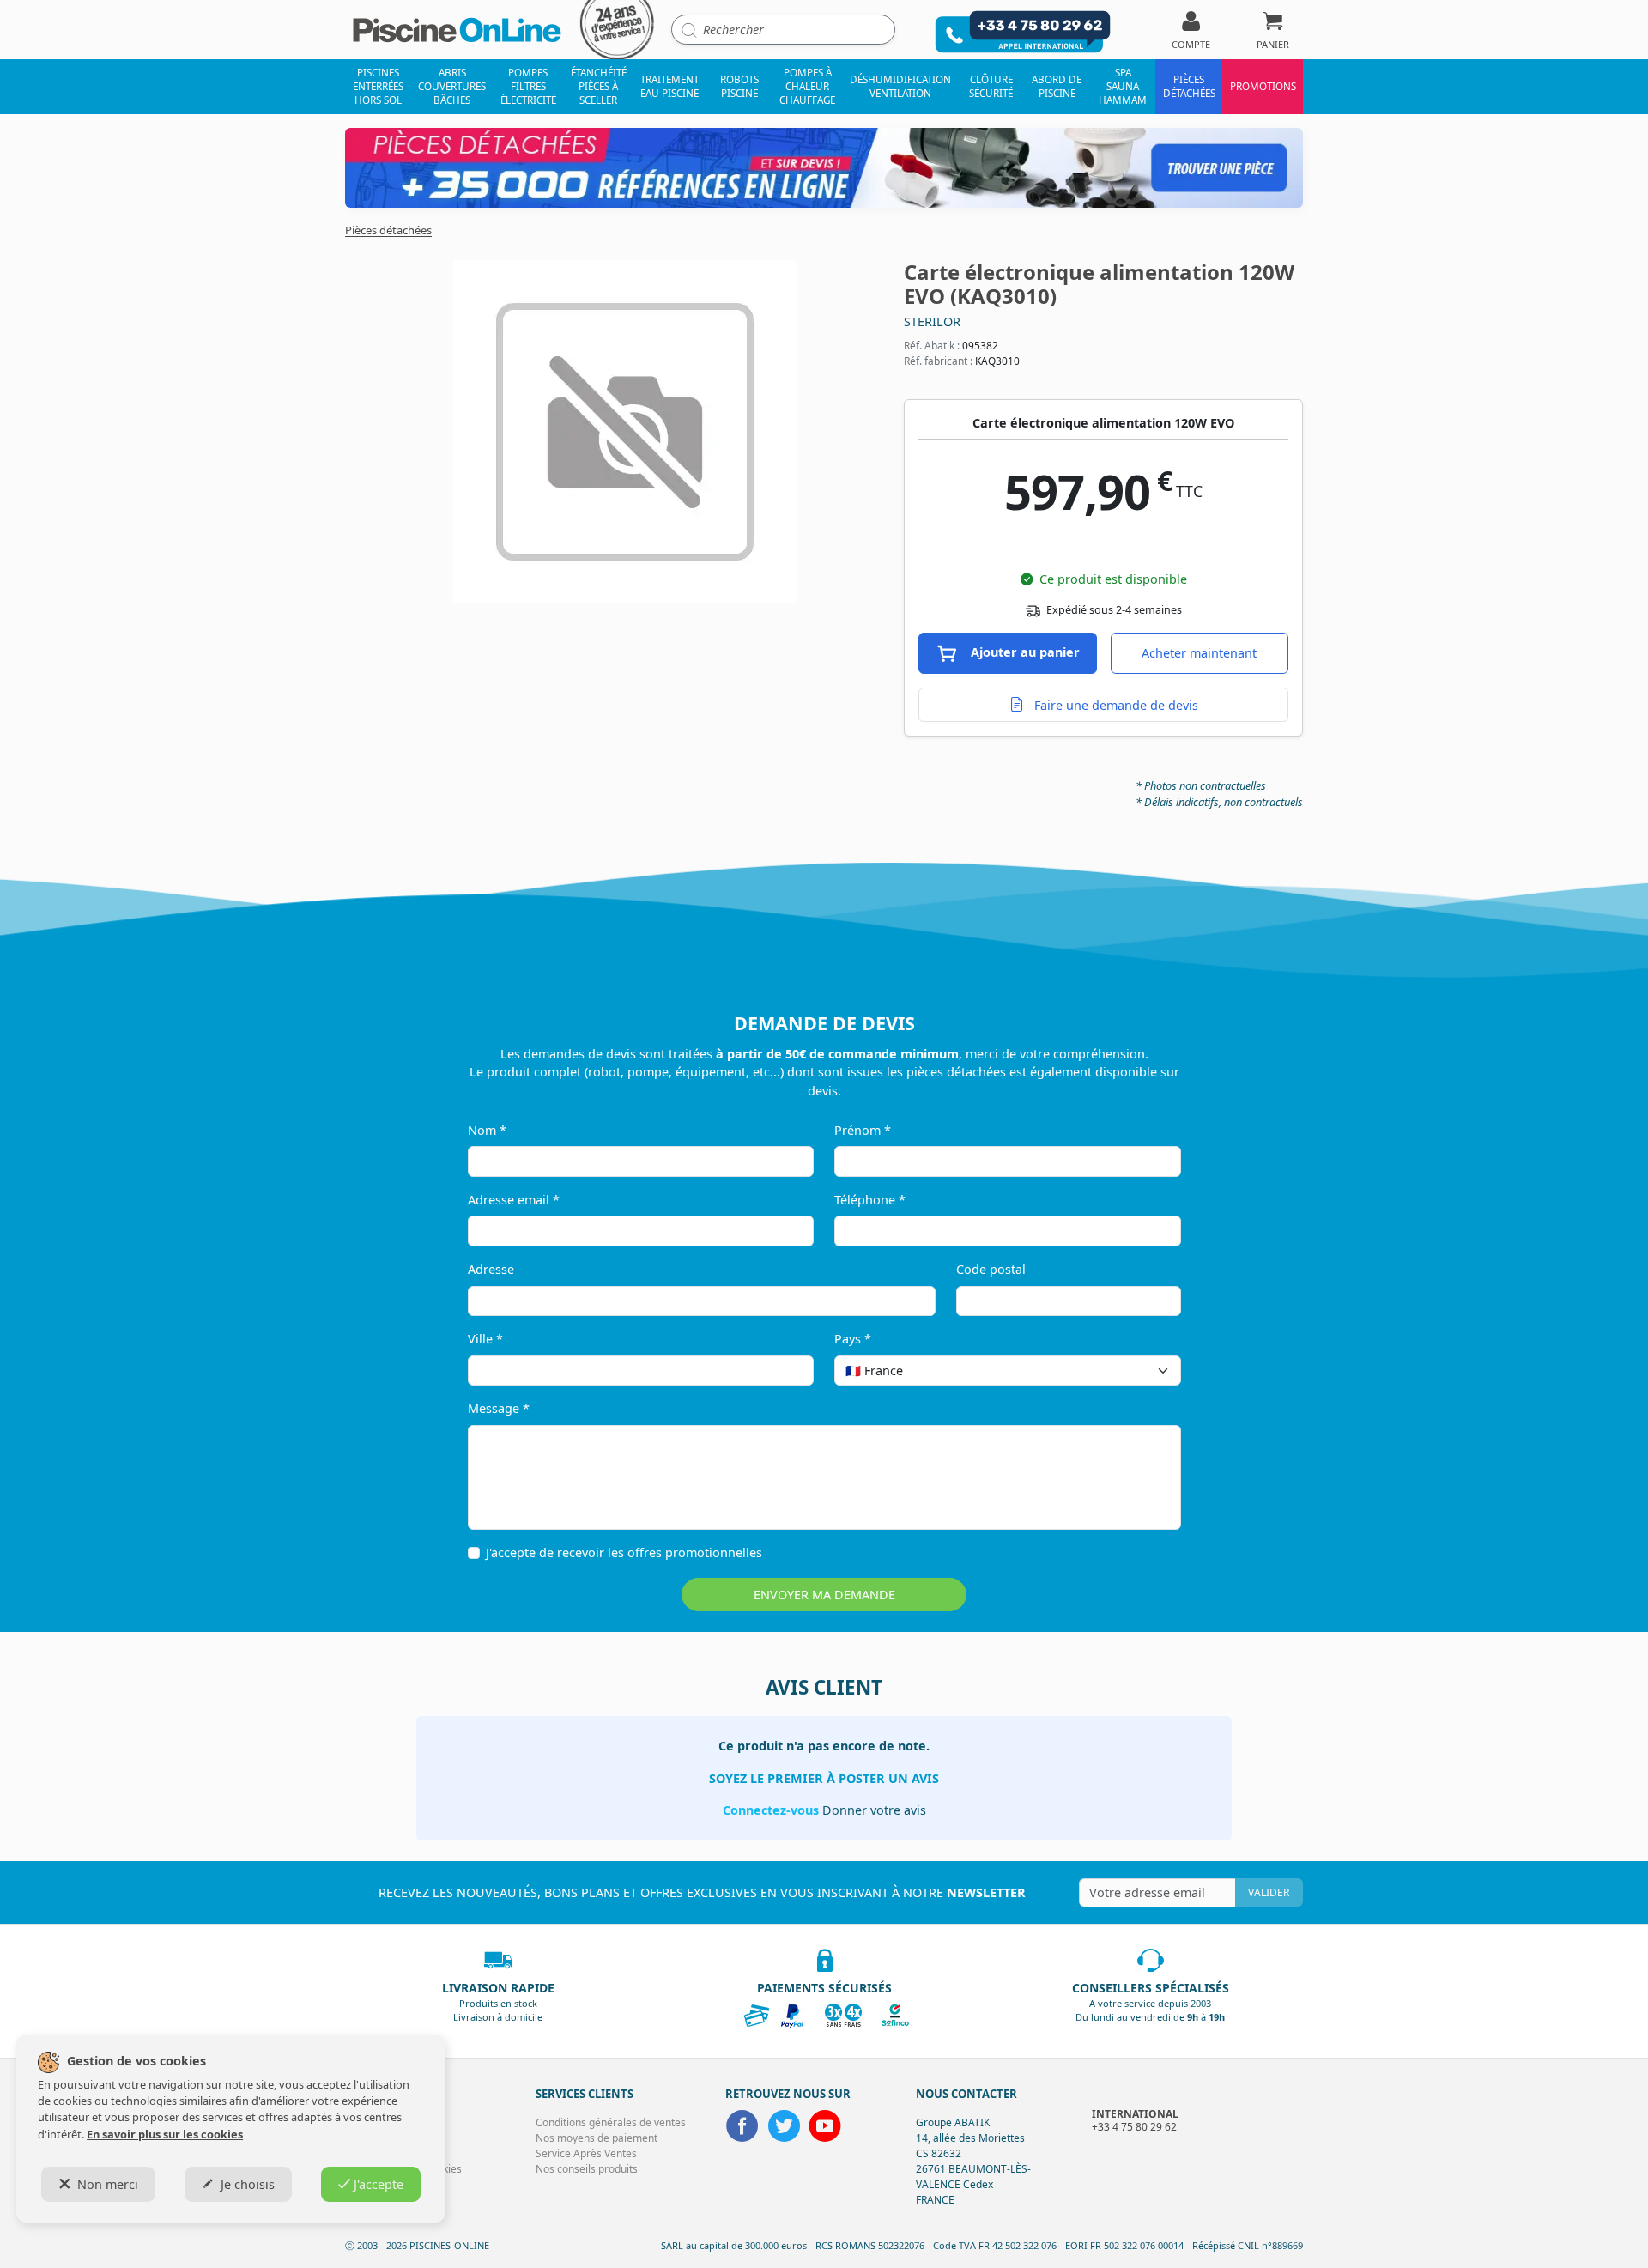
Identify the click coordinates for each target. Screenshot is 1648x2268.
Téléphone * (870, 1200)
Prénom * (863, 1130)
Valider (1269, 1892)
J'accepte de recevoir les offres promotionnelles (624, 1552)
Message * (499, 1408)
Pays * (853, 1339)
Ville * (485, 1339)
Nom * (487, 1130)
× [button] (1146, 1371)
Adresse (491, 1269)
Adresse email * (514, 1200)
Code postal (991, 1269)
